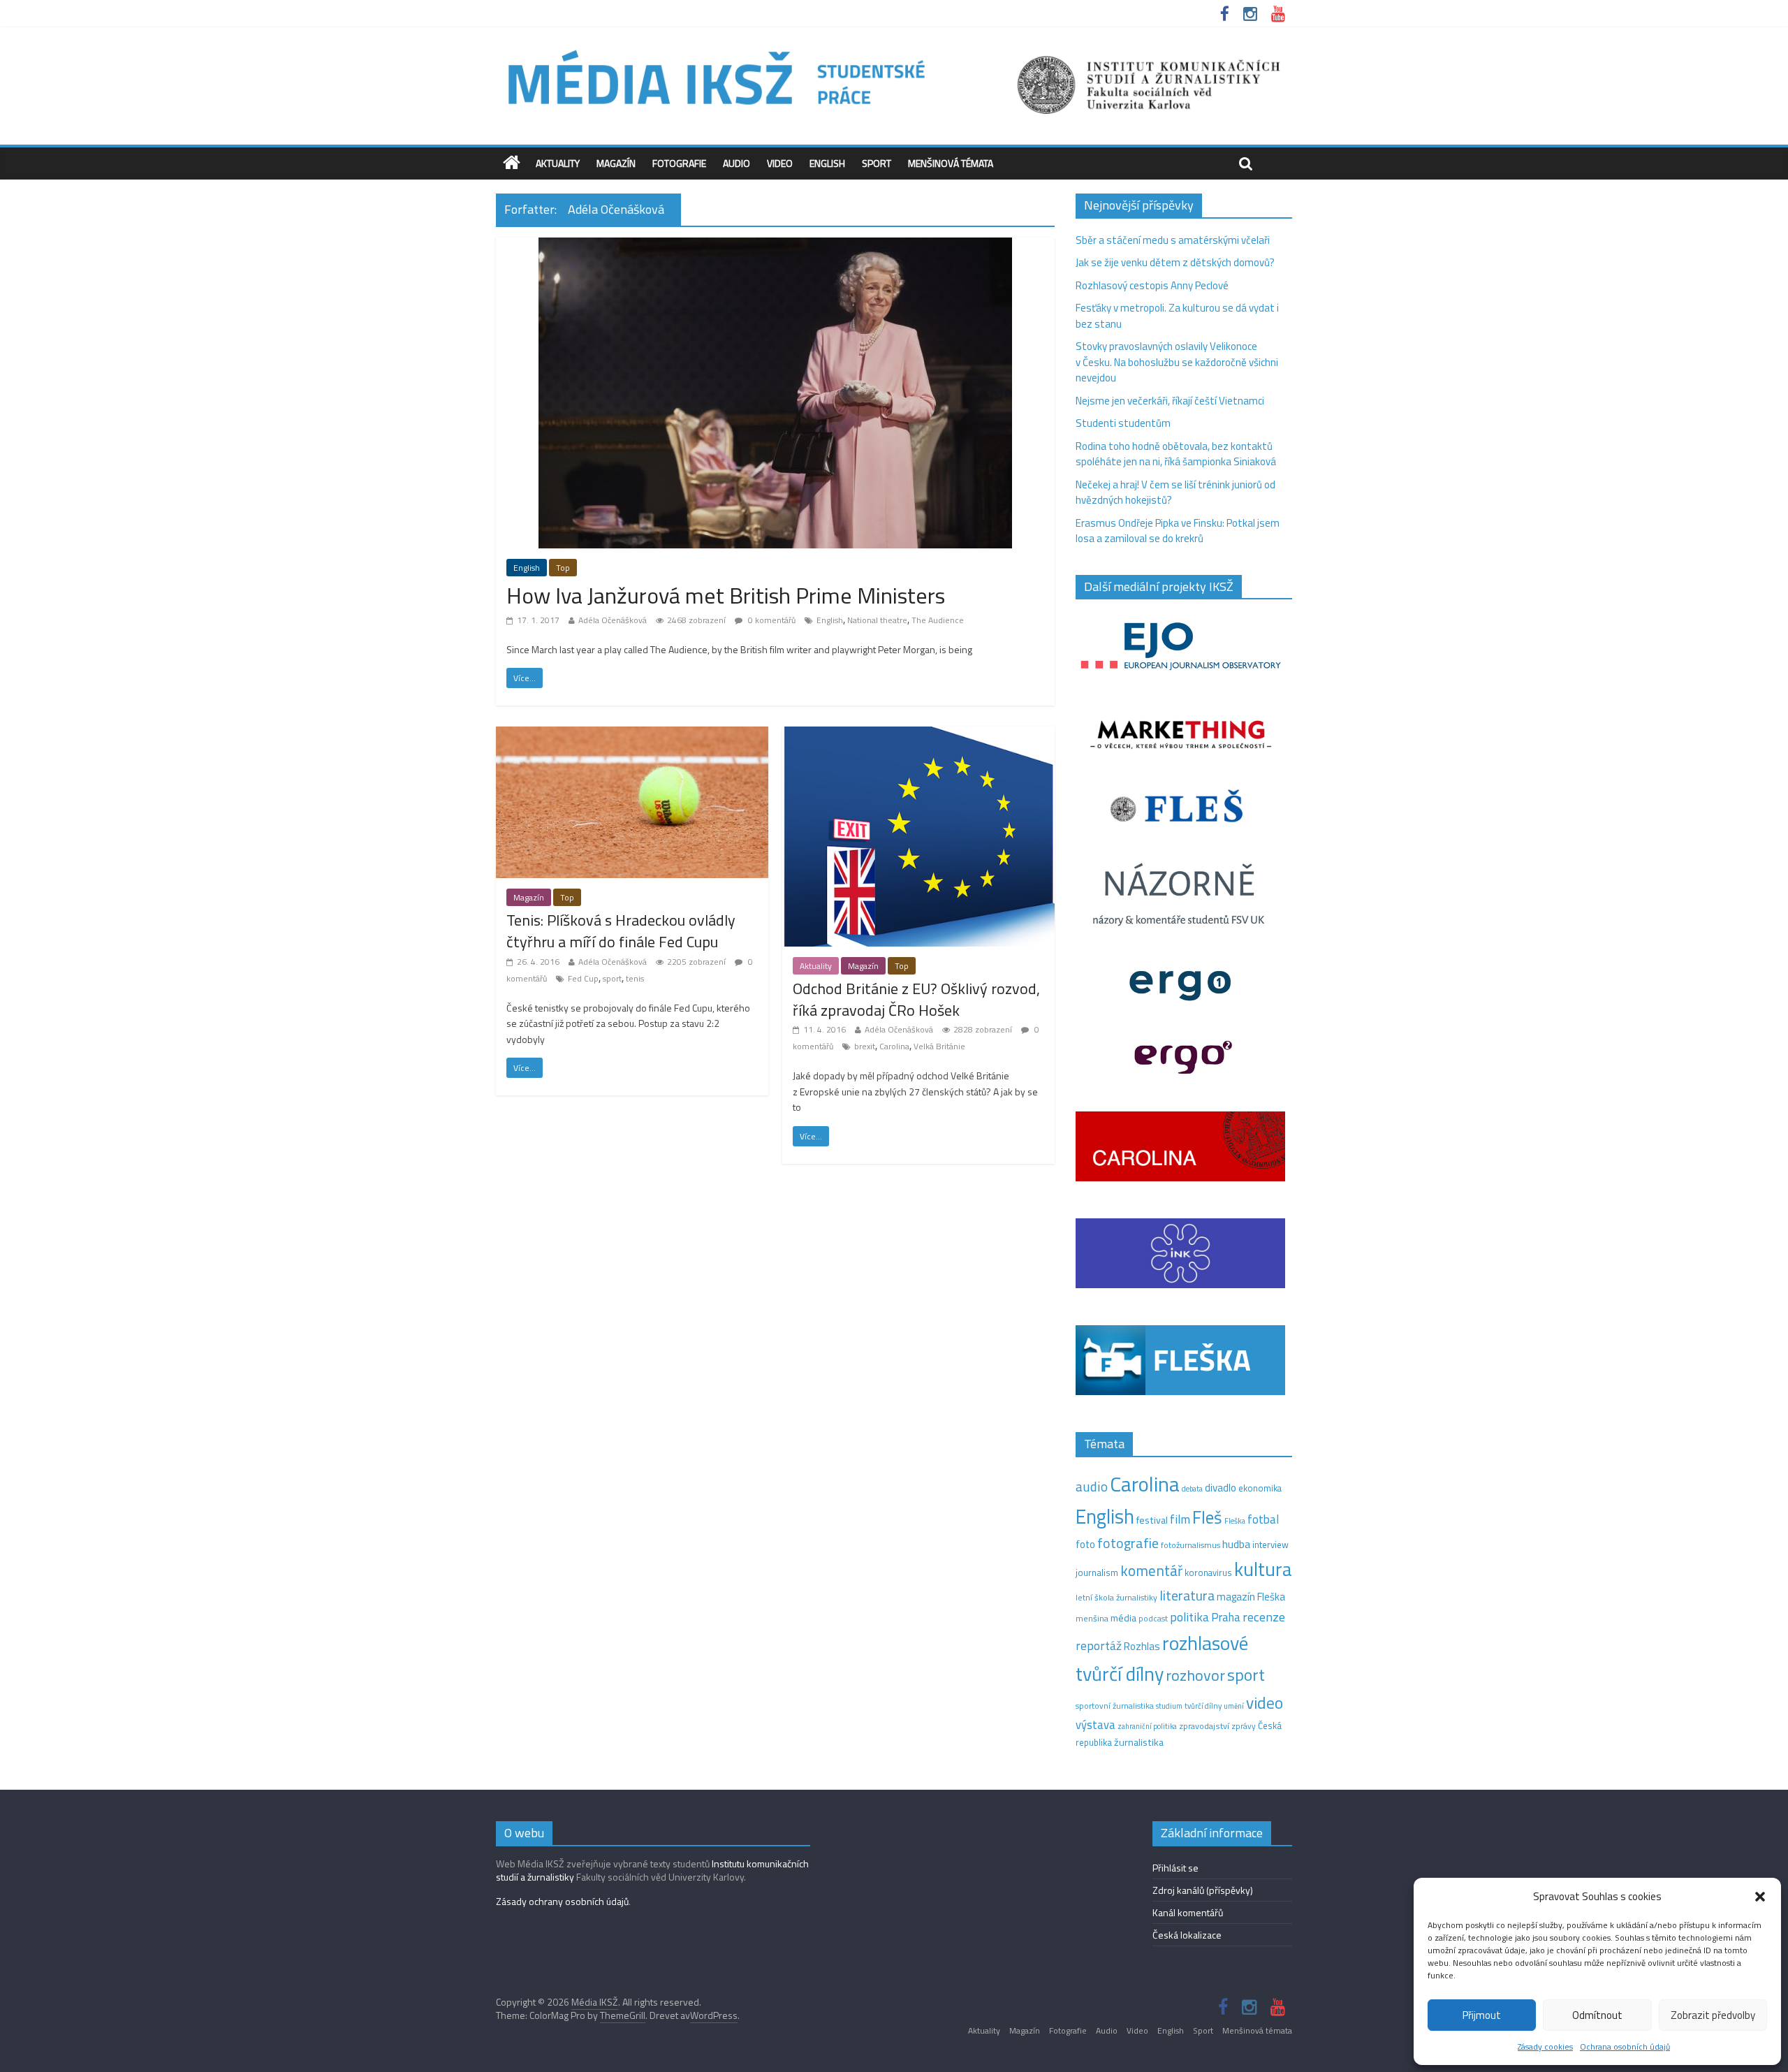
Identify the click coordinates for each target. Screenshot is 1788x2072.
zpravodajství (1204, 1726)
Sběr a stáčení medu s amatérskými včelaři (1173, 240)
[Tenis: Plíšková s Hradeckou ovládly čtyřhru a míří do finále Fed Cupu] (632, 735)
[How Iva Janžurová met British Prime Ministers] (775, 246)
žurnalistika (1139, 1742)
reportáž (1099, 1646)
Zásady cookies (1545, 2047)
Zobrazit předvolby (1713, 2015)
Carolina (894, 1046)
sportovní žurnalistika (1115, 1706)
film (1180, 1519)
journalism (1097, 1573)
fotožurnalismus (1190, 1545)
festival (1152, 1520)
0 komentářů (771, 620)
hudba (1236, 1544)
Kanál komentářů (1188, 1912)
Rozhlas (1142, 1646)
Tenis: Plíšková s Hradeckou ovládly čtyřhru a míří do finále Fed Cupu (621, 931)
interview (1270, 1545)
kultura (1263, 1569)
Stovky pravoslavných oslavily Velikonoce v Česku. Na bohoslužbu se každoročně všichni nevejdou (1177, 362)
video (1265, 1703)
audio (1092, 1486)
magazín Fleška (1251, 1597)
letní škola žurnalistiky (1116, 1597)
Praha (1226, 1617)
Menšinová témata (951, 163)
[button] (1760, 1897)
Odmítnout (1597, 2015)
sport (612, 978)
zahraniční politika (1147, 1726)
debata (1192, 1489)
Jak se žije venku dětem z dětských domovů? (1175, 262)
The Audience (938, 620)
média (1123, 1618)
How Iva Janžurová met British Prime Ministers (726, 595)
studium (1169, 1706)
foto (1085, 1545)
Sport (877, 163)
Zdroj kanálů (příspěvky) (1203, 1890)
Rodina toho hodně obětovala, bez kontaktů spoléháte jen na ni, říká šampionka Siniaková (1176, 454)
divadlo (1221, 1488)
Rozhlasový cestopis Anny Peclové (1152, 285)
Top (563, 568)
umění (1234, 1706)
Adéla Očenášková (613, 620)
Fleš (1207, 1517)
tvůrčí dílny (1203, 1706)
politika (1189, 1617)
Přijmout (1482, 2015)
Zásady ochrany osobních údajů (562, 1901)
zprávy (1244, 1726)
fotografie (1128, 1543)
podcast (1153, 1619)
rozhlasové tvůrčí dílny (1162, 1658)
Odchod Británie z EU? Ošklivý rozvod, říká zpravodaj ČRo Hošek (916, 999)
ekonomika (1260, 1488)
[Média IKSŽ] (894, 49)
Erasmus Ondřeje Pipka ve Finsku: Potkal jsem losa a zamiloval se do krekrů (1178, 531)
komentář (1151, 1570)
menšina (1092, 1618)
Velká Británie (939, 1046)
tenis (635, 978)
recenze (1264, 1617)
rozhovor (1195, 1675)
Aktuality (558, 163)
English (827, 163)
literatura (1187, 1596)
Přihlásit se (1175, 1868)
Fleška (1235, 1520)
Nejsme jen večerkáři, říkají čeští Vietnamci (1170, 401)
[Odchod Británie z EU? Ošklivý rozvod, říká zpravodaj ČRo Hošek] (918, 735)
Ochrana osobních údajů (1625, 2047)
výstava (1095, 1724)
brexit (865, 1046)
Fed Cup (583, 978)
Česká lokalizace (1187, 1935)
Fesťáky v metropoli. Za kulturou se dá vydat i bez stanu (1177, 316)
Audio (737, 163)
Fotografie (679, 163)
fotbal (1263, 1519)
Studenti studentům (1123, 423)
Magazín (616, 163)
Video (780, 163)
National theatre (877, 620)
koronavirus (1208, 1573)
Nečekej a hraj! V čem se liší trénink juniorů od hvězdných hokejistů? (1175, 493)
